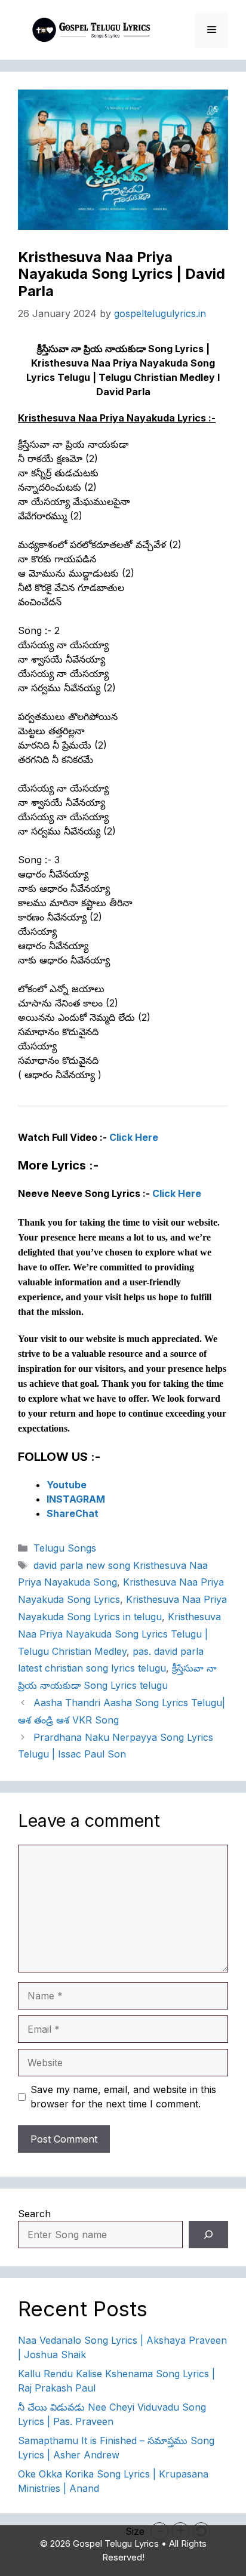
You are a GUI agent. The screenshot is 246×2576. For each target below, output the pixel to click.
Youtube (67, 1485)
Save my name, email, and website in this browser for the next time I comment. (123, 2097)
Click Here (134, 1137)
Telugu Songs (65, 1548)
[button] (159, 2531)
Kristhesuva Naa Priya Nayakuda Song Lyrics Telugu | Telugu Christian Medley (119, 1634)
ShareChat (73, 1513)
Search (34, 2214)
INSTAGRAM (76, 1499)
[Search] (208, 2235)
